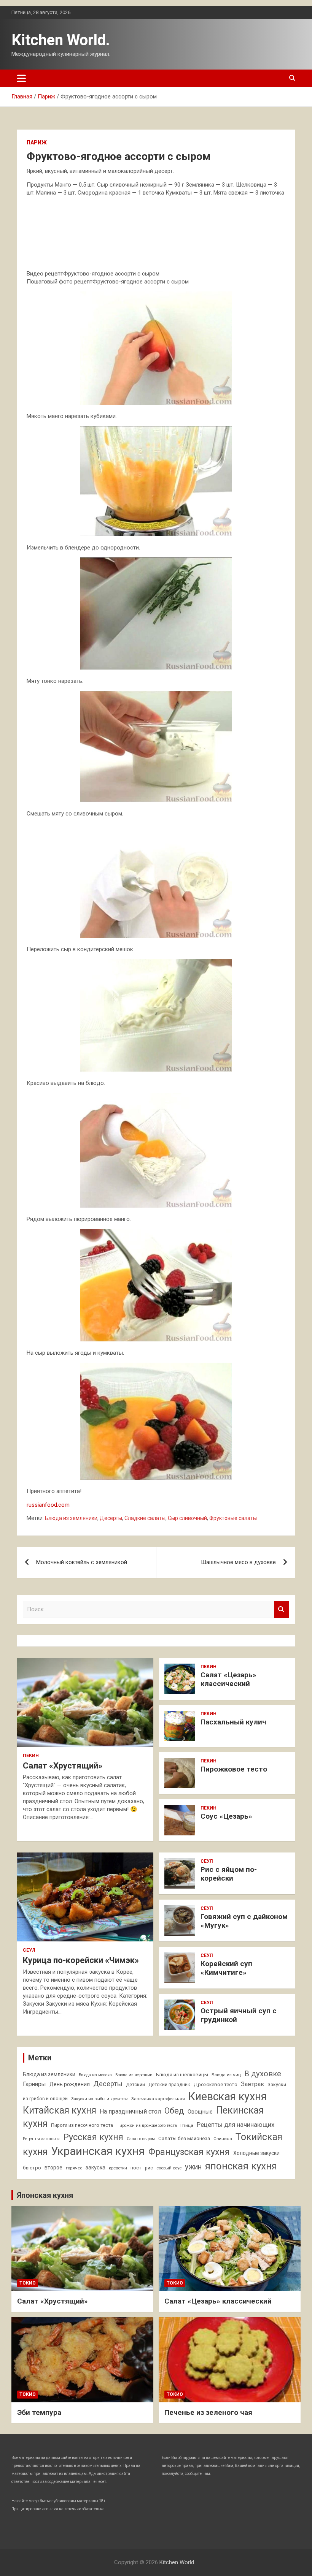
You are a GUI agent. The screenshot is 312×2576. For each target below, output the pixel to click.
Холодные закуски (256, 2153)
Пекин (31, 1756)
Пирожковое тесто (234, 1769)
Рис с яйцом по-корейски (229, 1874)
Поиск (282, 1609)
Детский (135, 2085)
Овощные (200, 2112)
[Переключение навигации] (21, 78)
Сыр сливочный (187, 1518)
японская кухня (241, 2166)
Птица (187, 2125)
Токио (28, 2283)
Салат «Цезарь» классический (228, 1679)
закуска (96, 2168)
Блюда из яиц (226, 2075)
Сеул (29, 1950)
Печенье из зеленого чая (208, 2412)
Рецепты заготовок (41, 2139)
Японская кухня (45, 2195)
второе (53, 2168)
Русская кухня (93, 2137)
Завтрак (252, 2084)
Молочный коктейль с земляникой (82, 1562)
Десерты (111, 1518)
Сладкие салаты (145, 1518)
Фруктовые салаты (233, 1518)
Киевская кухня (228, 2096)
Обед (174, 2111)
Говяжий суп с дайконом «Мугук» (244, 1921)
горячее (74, 2168)
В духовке (263, 2074)
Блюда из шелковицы (182, 2075)
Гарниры (34, 2084)
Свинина (223, 2139)
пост (136, 2168)
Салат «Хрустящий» (63, 1766)
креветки (118, 2168)
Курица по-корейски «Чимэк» (81, 1960)
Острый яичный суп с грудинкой (239, 2015)
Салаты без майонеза (184, 2138)
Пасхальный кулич (233, 1722)
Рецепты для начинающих (236, 2125)
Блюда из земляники (71, 1518)
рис (149, 2168)
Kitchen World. (61, 40)
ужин (193, 2167)
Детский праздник (169, 2085)
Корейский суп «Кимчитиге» (226, 1968)
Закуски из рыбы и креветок (99, 2099)
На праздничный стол (130, 2111)
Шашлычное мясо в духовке (238, 1562)
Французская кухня (189, 2152)
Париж (37, 142)
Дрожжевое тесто (216, 2084)
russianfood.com (48, 1505)
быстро (32, 2168)
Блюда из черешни (134, 2075)
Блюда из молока (95, 2075)
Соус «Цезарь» (226, 1816)
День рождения (70, 2084)
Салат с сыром (141, 2139)
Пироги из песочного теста (82, 2125)
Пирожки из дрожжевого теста (147, 2126)
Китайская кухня (60, 2110)
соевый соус (169, 2168)
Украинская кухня (98, 2151)
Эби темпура (39, 2412)
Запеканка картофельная (158, 2099)
